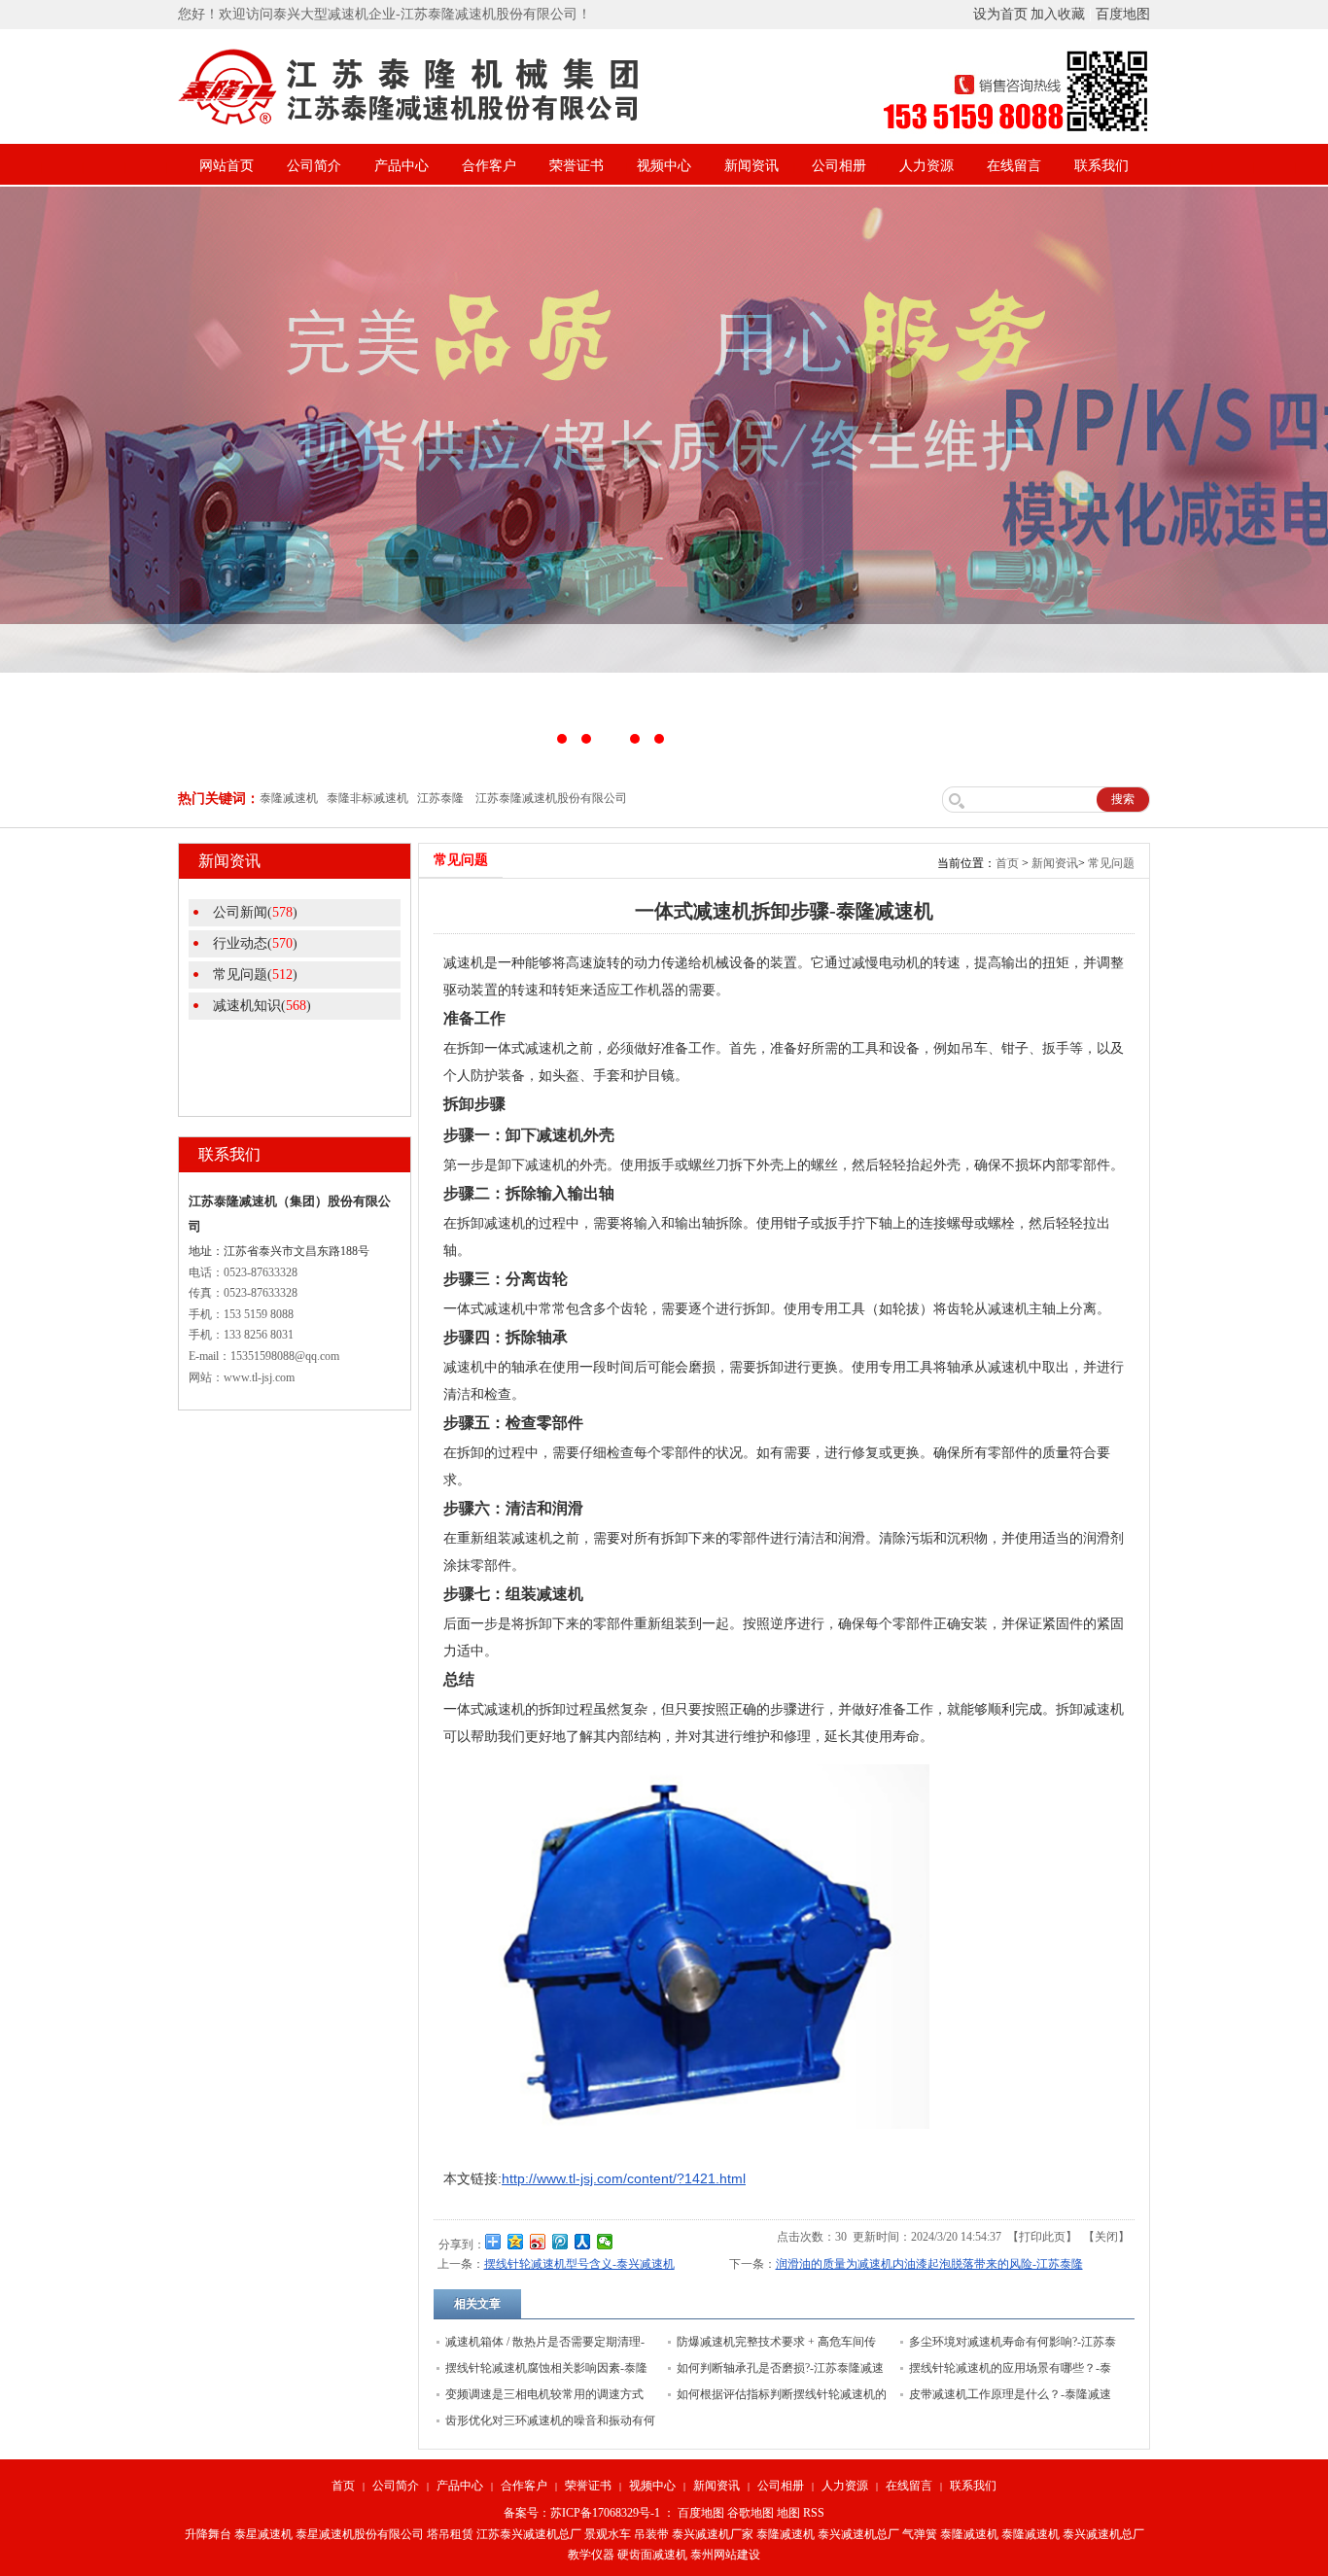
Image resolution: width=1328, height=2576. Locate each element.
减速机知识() (262, 1006)
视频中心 (664, 166)
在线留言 (1014, 166)
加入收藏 (1058, 14)
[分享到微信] (605, 2242)
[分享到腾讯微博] (560, 2242)
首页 (1007, 863)
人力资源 (926, 166)
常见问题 (1111, 863)
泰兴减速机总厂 (858, 2534)
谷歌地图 (751, 2513)
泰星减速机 (263, 2534)
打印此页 (1042, 2237)
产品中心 (402, 166)
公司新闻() (255, 912)
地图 (788, 2513)
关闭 (1106, 2237)
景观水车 (608, 2534)
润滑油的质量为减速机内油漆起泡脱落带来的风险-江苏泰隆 (929, 2264)
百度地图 (1123, 14)
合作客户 (489, 166)
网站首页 (227, 166)
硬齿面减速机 (652, 2555)
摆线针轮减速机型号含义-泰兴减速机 (579, 2264)
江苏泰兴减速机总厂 (529, 2534)
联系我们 (1101, 166)
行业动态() (255, 943)
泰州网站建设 (725, 2555)
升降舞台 (208, 2534)
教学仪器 (591, 2555)
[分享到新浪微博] (538, 2242)
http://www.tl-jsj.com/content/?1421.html (624, 2178)
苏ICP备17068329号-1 (605, 2513)
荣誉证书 (577, 166)
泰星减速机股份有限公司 (360, 2534)
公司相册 (839, 166)
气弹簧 (920, 2534)
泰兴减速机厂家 (713, 2534)
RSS (814, 2513)
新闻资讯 (751, 166)
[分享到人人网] (583, 2242)
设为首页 (1000, 14)
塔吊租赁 (450, 2534)
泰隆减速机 (786, 2534)
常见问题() (255, 975)
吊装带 (651, 2534)
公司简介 (314, 166)
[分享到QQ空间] (516, 2242)
